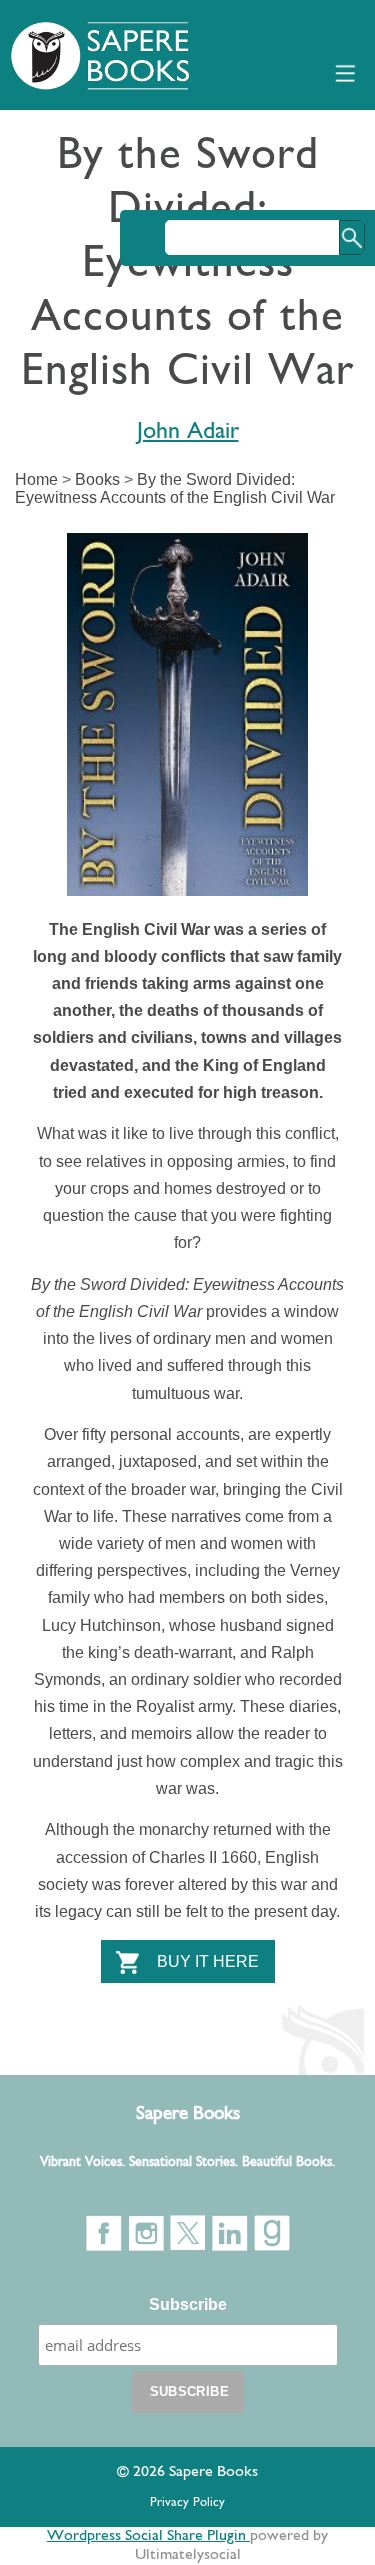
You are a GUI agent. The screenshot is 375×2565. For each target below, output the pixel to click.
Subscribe (188, 2304)
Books (97, 479)
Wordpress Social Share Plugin (148, 2536)
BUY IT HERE (208, 1961)
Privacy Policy (187, 2502)
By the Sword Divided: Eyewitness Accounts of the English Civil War (175, 488)
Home (36, 479)
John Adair (188, 432)
